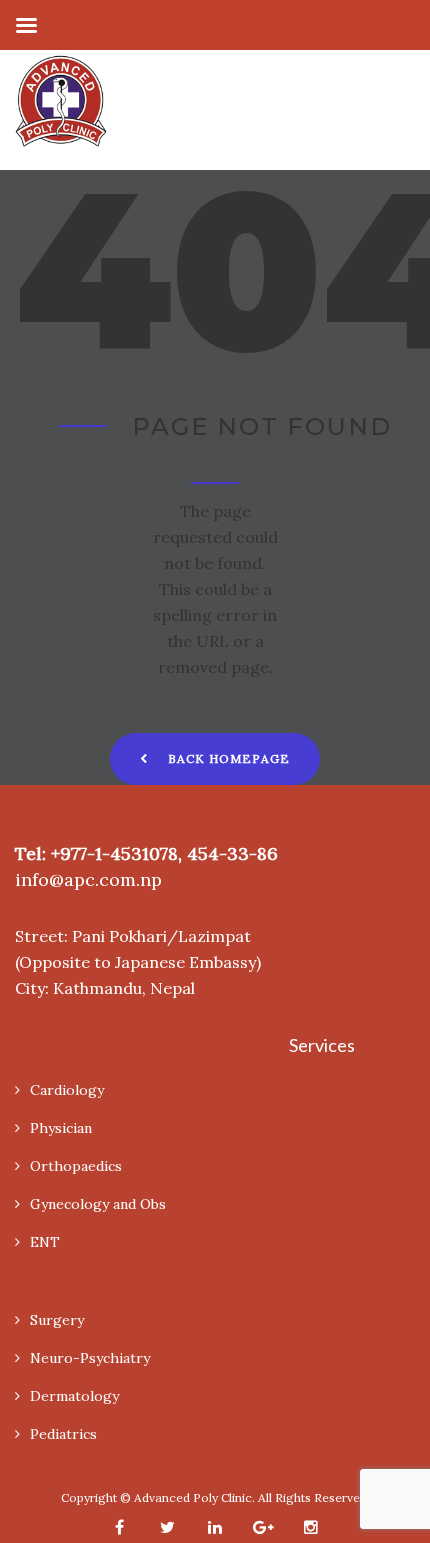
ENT (45, 1242)
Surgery (57, 1320)
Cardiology (67, 1090)
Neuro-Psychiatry (90, 1358)
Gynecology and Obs (98, 1204)
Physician (61, 1128)
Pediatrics (63, 1434)
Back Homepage (229, 758)
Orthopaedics (76, 1166)
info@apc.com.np (88, 879)
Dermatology (74, 1396)
